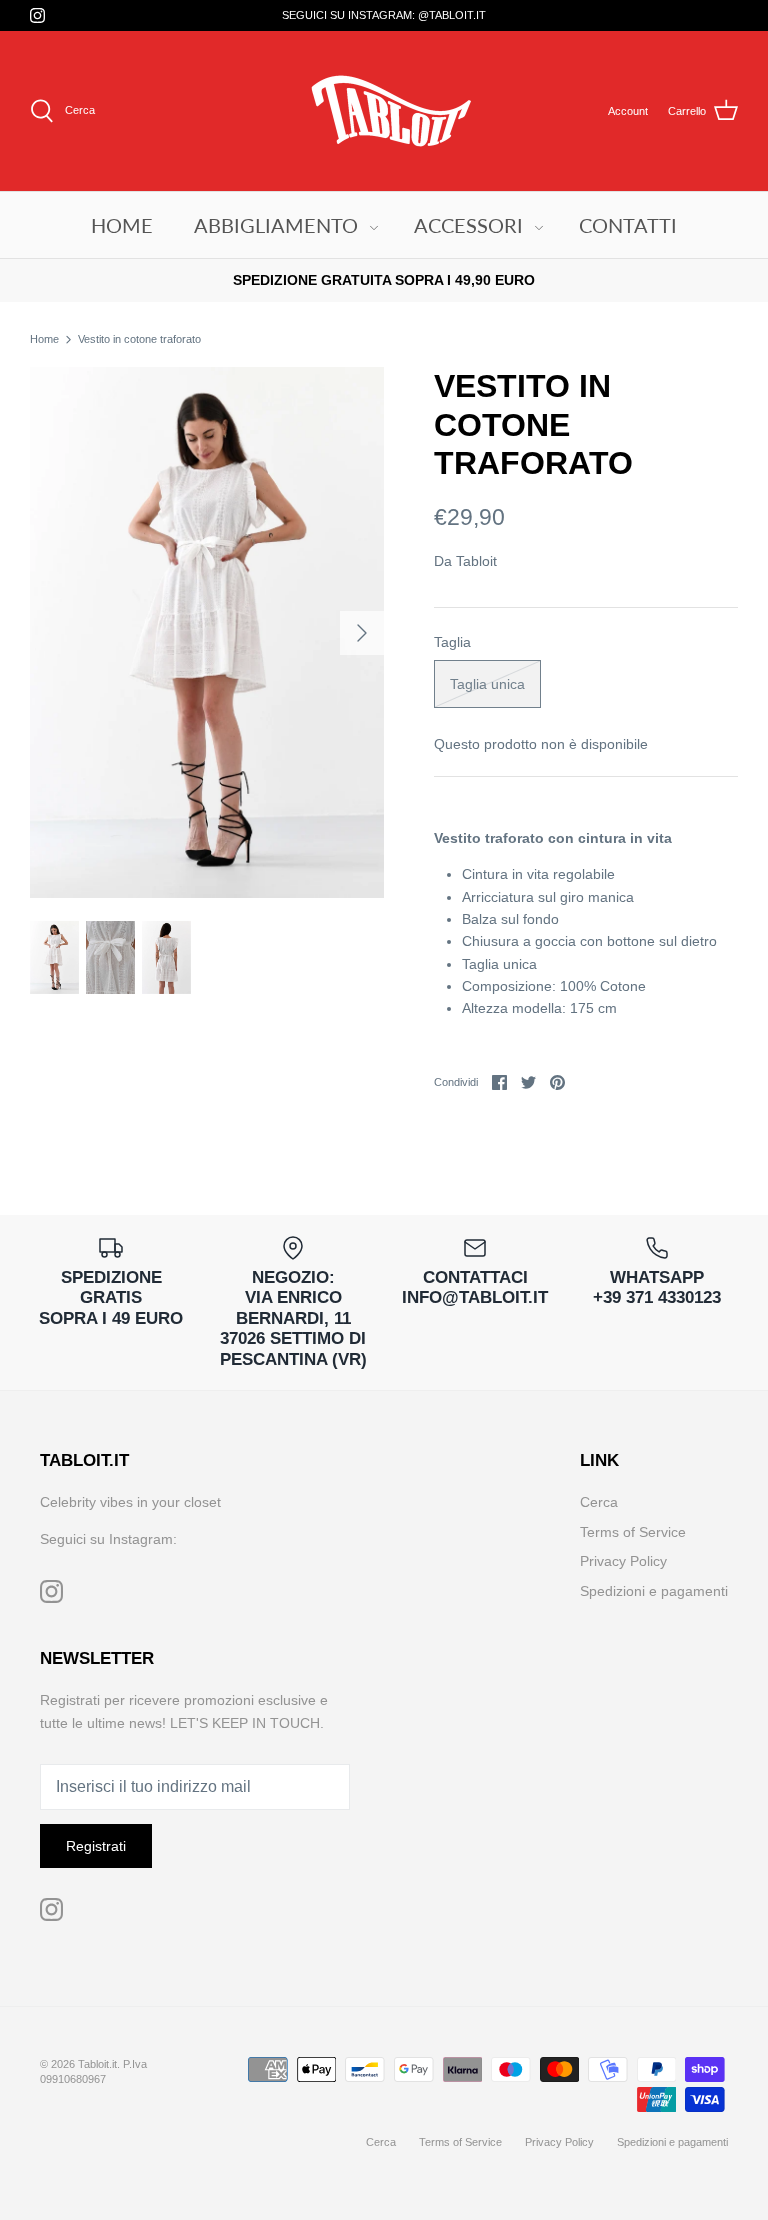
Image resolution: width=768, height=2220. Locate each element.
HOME (122, 225)
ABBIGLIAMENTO (276, 225)
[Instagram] (37, 15)
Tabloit (476, 561)
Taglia (452, 642)
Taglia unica (487, 684)
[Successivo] (362, 633)
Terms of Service (633, 1532)
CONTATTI (628, 225)
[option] (207, 632)
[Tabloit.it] (384, 111)
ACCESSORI (468, 225)
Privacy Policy (623, 1561)
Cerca (599, 1502)
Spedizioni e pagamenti (654, 1591)
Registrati (96, 1846)
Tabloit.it (97, 2064)
